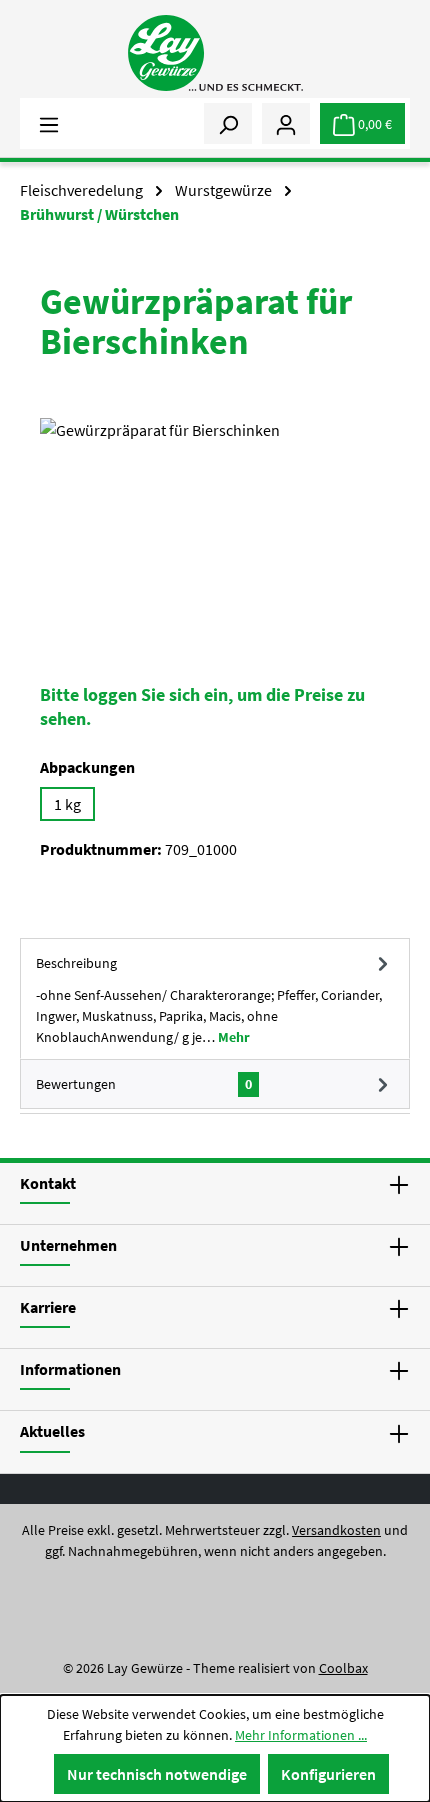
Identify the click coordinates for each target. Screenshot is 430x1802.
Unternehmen (68, 1245)
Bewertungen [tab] (144, 1084)
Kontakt (48, 1183)
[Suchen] (228, 123)
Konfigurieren (328, 1774)
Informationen (70, 1369)
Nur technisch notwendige (157, 1774)
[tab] (215, 998)
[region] (215, 530)
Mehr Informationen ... (301, 1735)
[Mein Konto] (286, 123)
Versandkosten (336, 1530)
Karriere (48, 1307)
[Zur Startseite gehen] (215, 53)
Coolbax (343, 1668)
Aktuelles (52, 1431)
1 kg (67, 804)
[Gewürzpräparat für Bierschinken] (215, 530)
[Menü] (49, 123)
